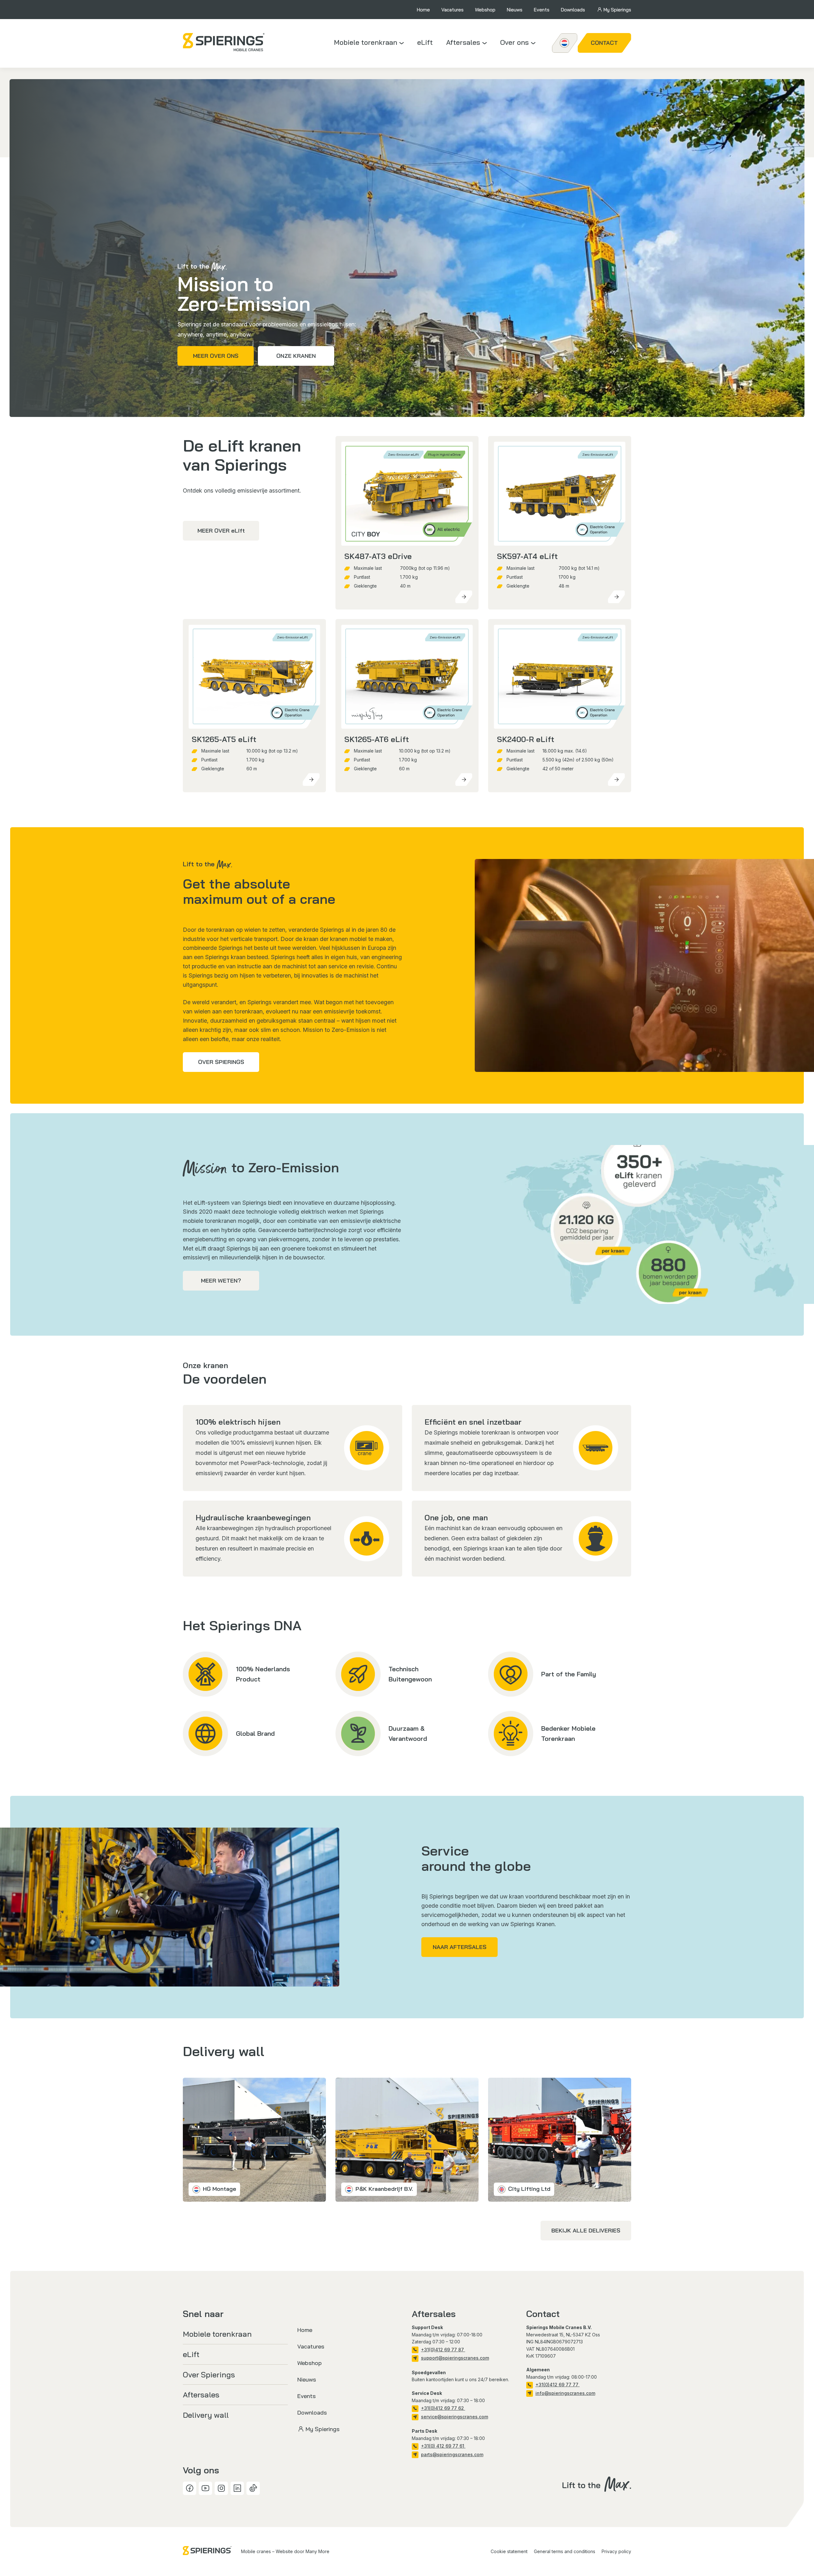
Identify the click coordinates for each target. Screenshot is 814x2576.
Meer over (221, 531)
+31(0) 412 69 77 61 (443, 2446)
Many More (317, 2551)
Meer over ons (216, 356)
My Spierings (617, 10)
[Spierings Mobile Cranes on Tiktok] (253, 2488)
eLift (425, 42)
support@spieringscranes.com (455, 2358)
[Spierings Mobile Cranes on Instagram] (221, 2488)
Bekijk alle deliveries (586, 2230)
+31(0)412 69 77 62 (443, 2408)
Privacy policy (616, 2551)
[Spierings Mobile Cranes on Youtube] (205, 2488)
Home (423, 10)
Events (542, 10)
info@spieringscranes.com (565, 2393)
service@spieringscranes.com (455, 2417)
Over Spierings (221, 1062)
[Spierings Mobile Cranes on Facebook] (190, 2488)
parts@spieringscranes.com (452, 2454)
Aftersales (463, 42)
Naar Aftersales (460, 1947)
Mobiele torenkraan (366, 42)
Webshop (485, 10)
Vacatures (452, 10)
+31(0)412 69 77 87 (443, 2350)
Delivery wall (206, 2415)
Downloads (573, 10)
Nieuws (515, 10)
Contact (604, 43)
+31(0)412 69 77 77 (558, 2385)
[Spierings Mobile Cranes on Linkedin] (237, 2488)
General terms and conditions (565, 2551)
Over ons (514, 42)
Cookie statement (509, 2551)
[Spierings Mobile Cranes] (224, 42)
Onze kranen (296, 356)
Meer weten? (221, 1281)
